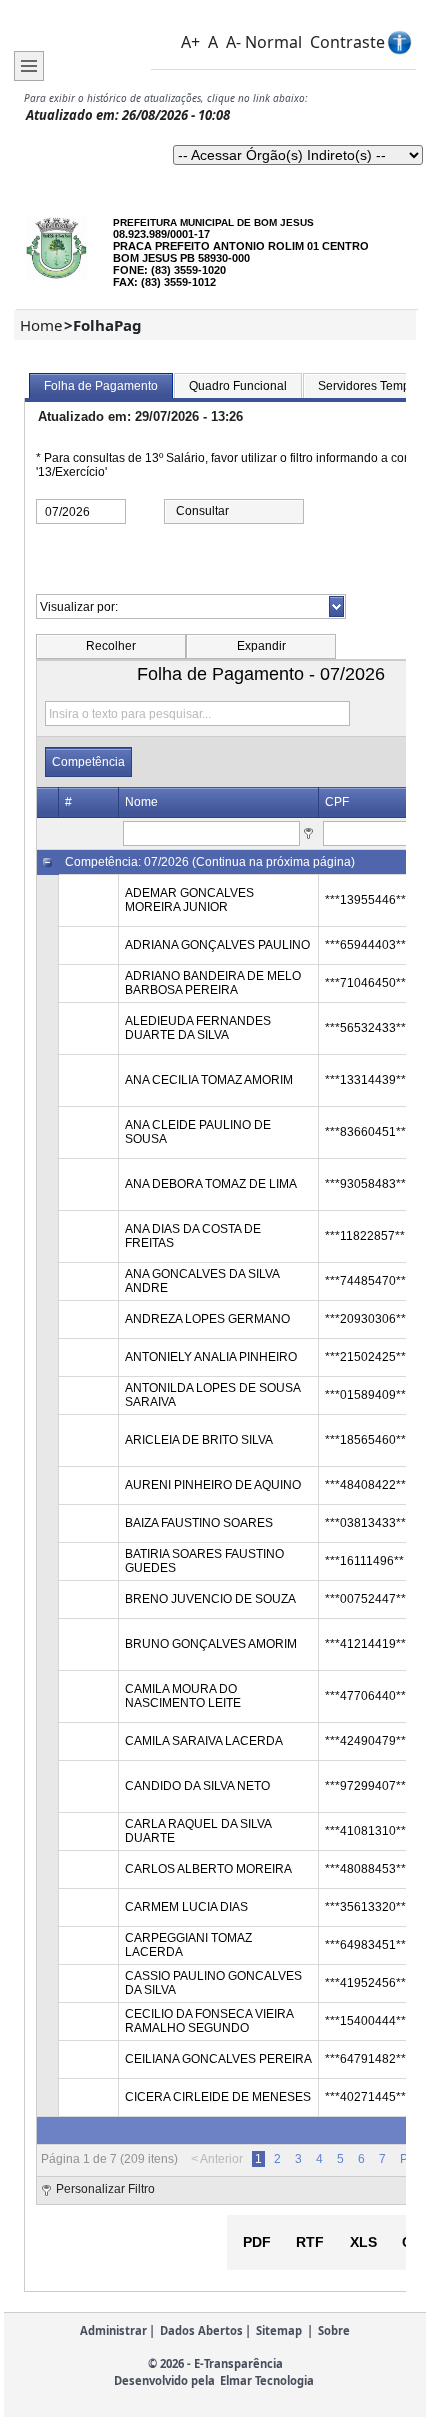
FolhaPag (107, 325)
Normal (273, 42)
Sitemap (279, 2330)
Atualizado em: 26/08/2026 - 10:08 (128, 115)
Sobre (334, 2330)
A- (233, 42)
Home (41, 325)
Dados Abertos (201, 2330)
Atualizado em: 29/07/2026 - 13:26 (140, 416)
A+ (190, 42)
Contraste (347, 42)
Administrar (113, 2330)
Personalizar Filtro (105, 2189)
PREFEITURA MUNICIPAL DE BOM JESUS (213, 222)
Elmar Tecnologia (267, 2380)
